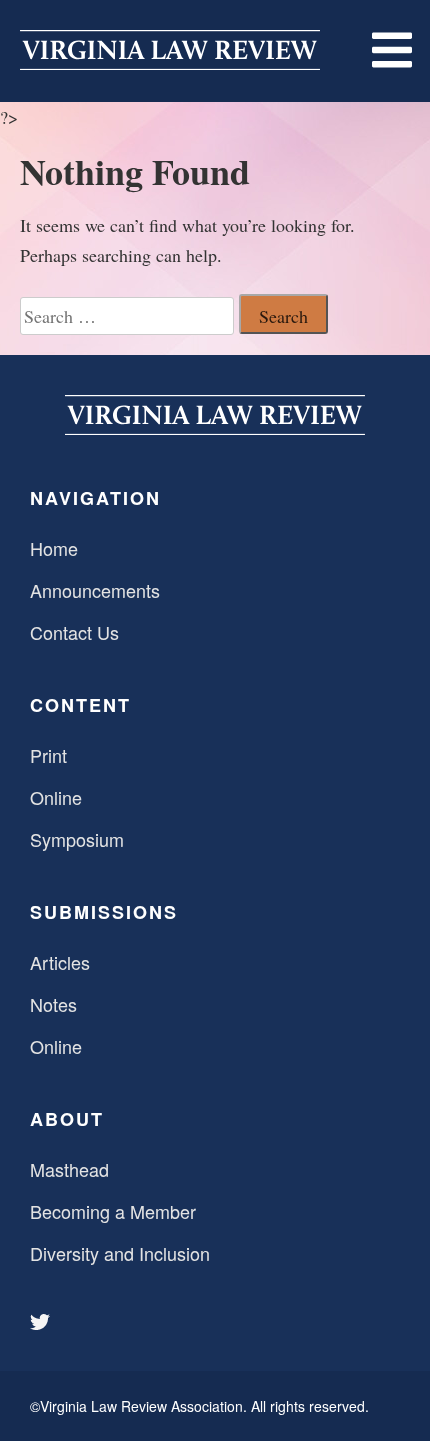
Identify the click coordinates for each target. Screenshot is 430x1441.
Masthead (69, 1169)
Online (56, 797)
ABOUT (67, 1119)
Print (48, 755)
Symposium (77, 839)
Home (54, 548)
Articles (60, 962)
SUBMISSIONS (104, 912)
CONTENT (80, 705)
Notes (53, 1004)
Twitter (42, 1322)
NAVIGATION (95, 498)
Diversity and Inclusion (120, 1253)
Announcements (95, 590)
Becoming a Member (113, 1211)
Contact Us (74, 632)
